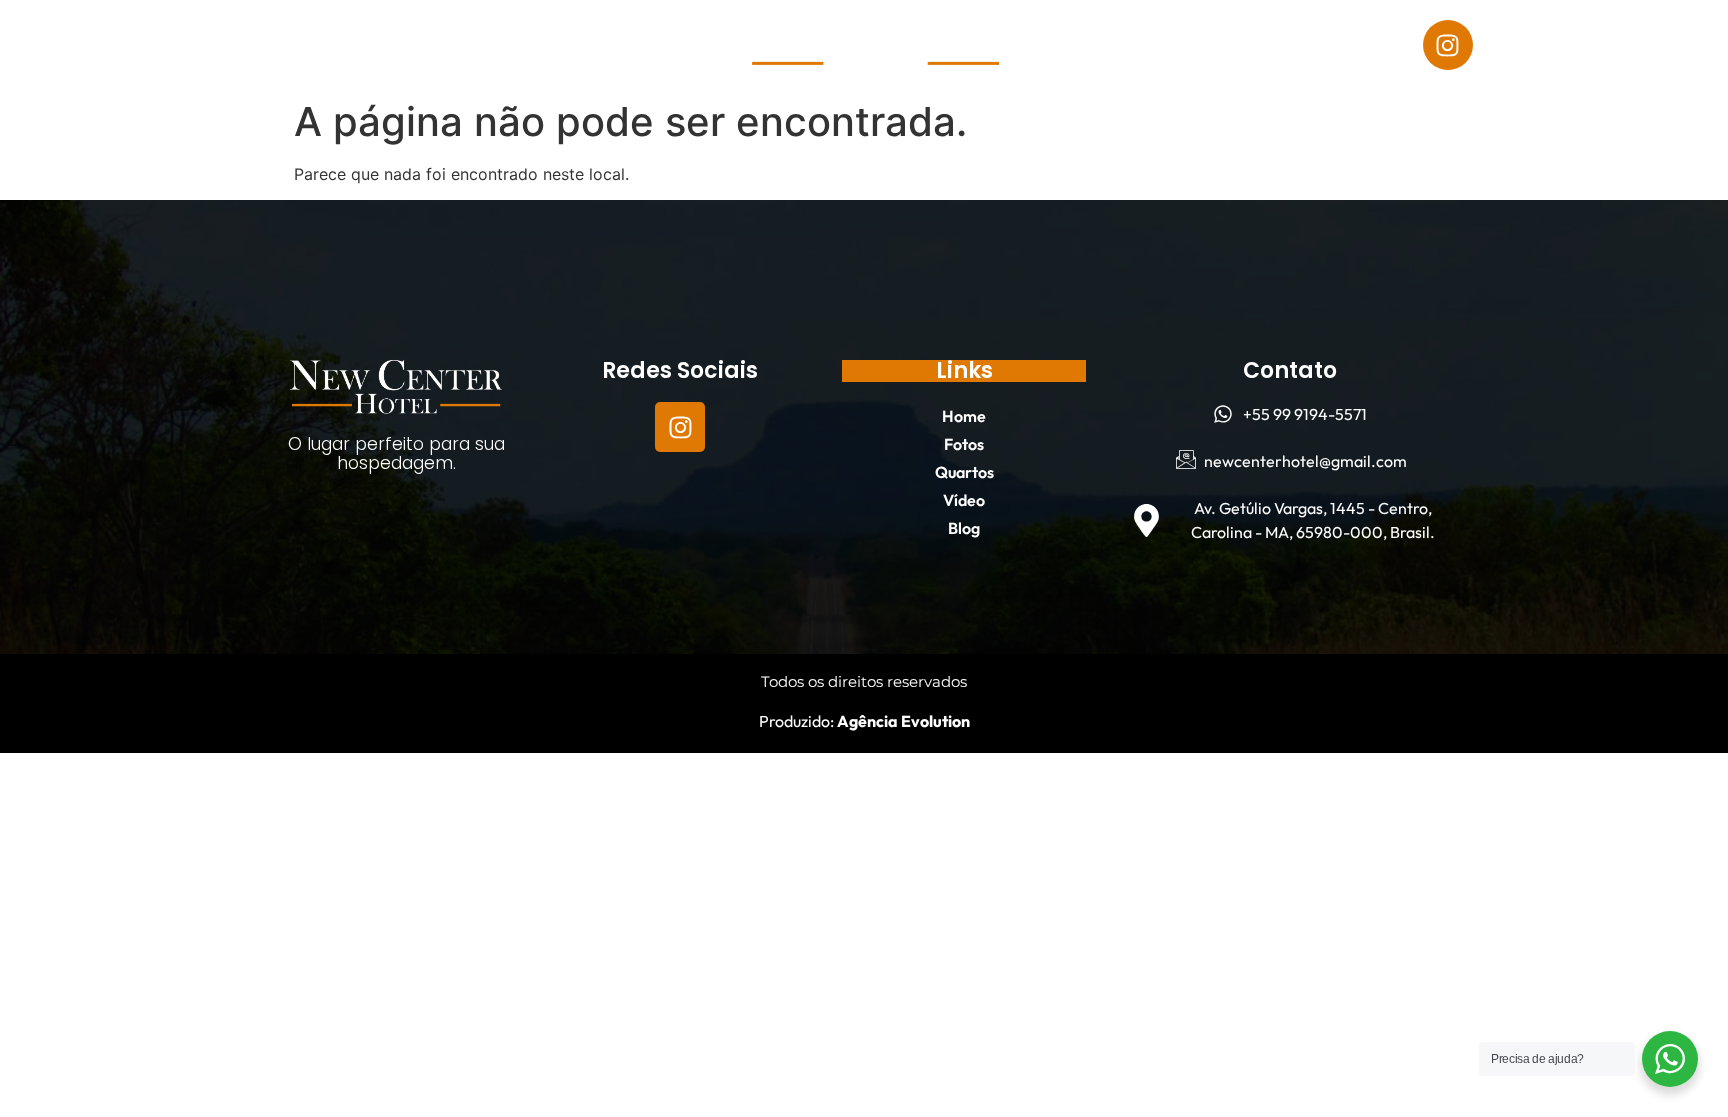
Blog (484, 45)
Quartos (295, 45)
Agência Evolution (902, 721)
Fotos (192, 45)
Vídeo (398, 45)
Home (101, 45)
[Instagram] (1448, 45)
